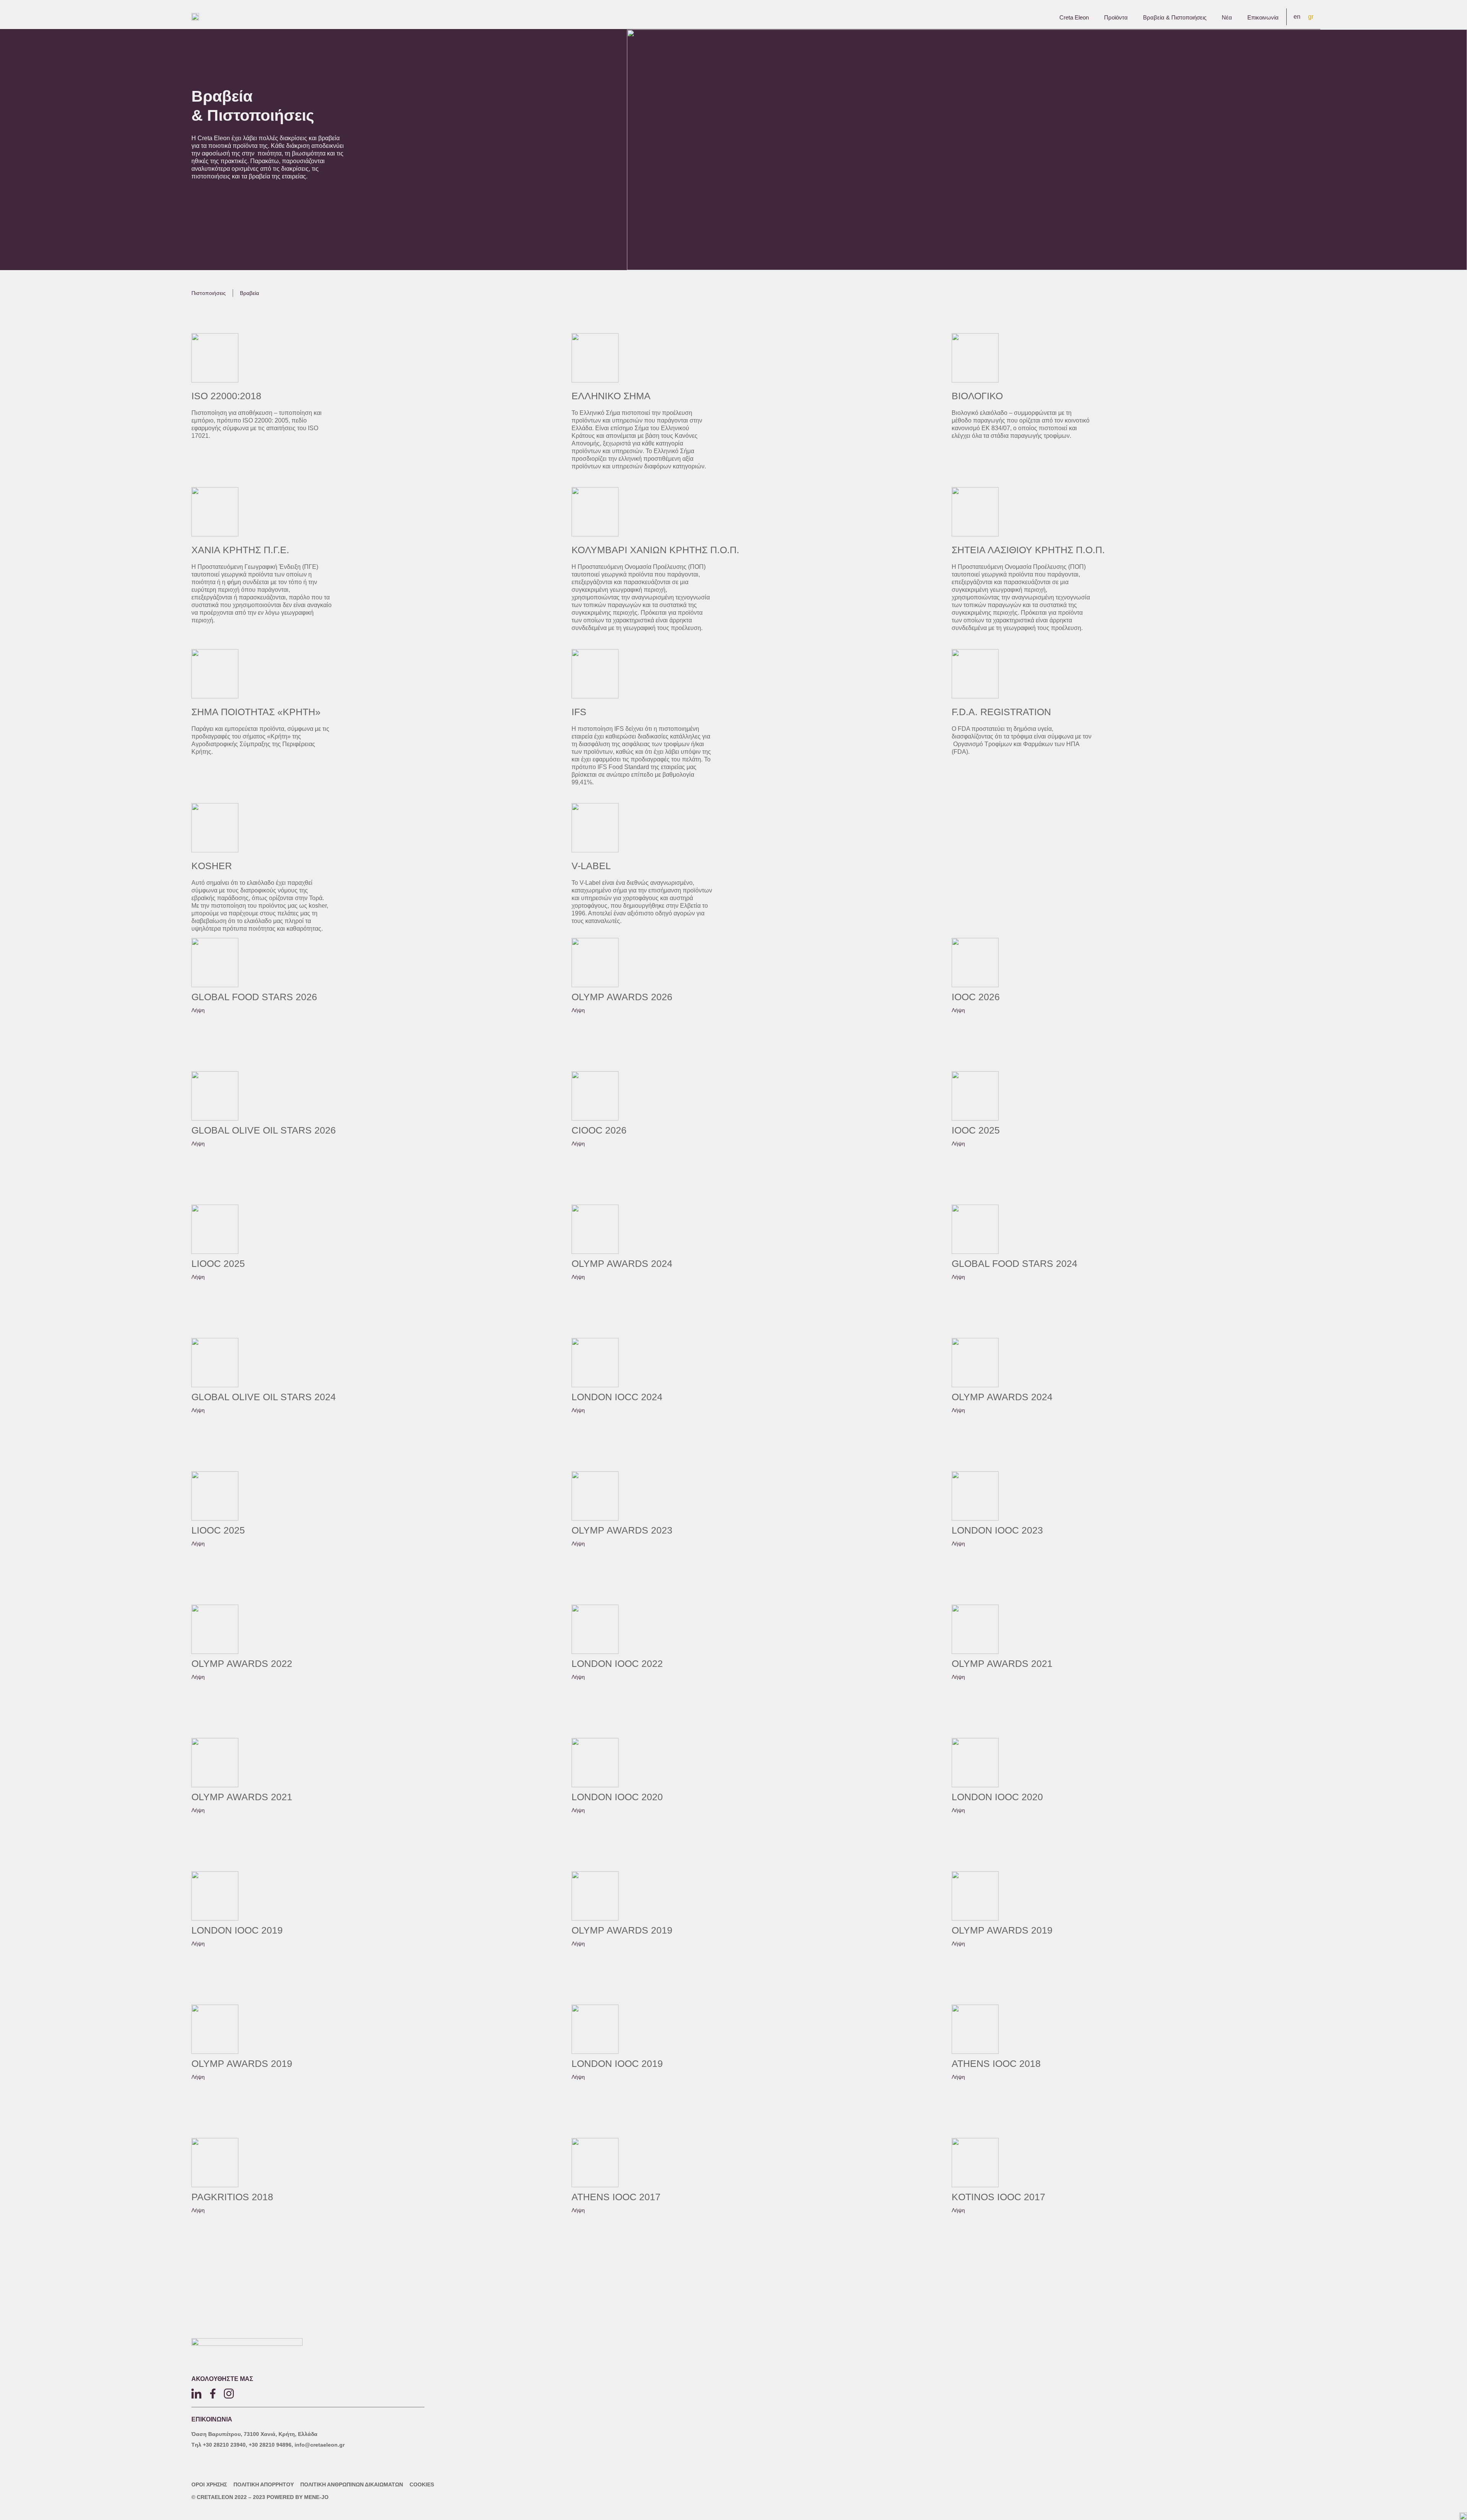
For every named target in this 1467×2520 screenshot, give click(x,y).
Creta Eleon (1074, 17)
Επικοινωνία (1263, 17)
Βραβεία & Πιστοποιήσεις (1175, 17)
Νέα (1227, 17)
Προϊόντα (1116, 17)
